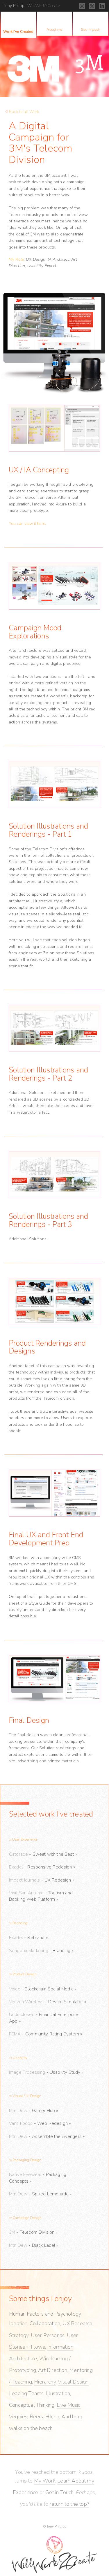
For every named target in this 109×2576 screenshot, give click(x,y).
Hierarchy (45, 2382)
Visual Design (73, 2382)
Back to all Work (24, 112)
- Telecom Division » (33, 2232)
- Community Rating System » (45, 2034)
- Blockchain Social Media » (43, 1989)
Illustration (58, 2393)
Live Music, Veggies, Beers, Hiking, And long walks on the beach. (46, 2417)
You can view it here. (27, 524)
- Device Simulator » (48, 2002)
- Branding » (41, 1951)
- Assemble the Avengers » (47, 2136)
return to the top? (69, 2504)
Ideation (18, 2323)
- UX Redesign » (42, 1880)
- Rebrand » (28, 1938)
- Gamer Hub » (33, 2111)
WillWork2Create (31, 6)
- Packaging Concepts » (38, 2178)
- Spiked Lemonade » (40, 2194)
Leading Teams (26, 2393)
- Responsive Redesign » (42, 1867)
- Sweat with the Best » (43, 1854)
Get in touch (91, 29)
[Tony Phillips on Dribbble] (92, 6)
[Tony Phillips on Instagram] (82, 6)
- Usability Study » (46, 2072)
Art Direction (52, 2370)
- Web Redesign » (40, 2123)
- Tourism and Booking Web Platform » (41, 1896)
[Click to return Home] (54, 2551)
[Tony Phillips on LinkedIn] (102, 6)
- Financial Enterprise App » (44, 2018)
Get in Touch (59, 2492)
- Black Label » (34, 2245)
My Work (45, 2481)
